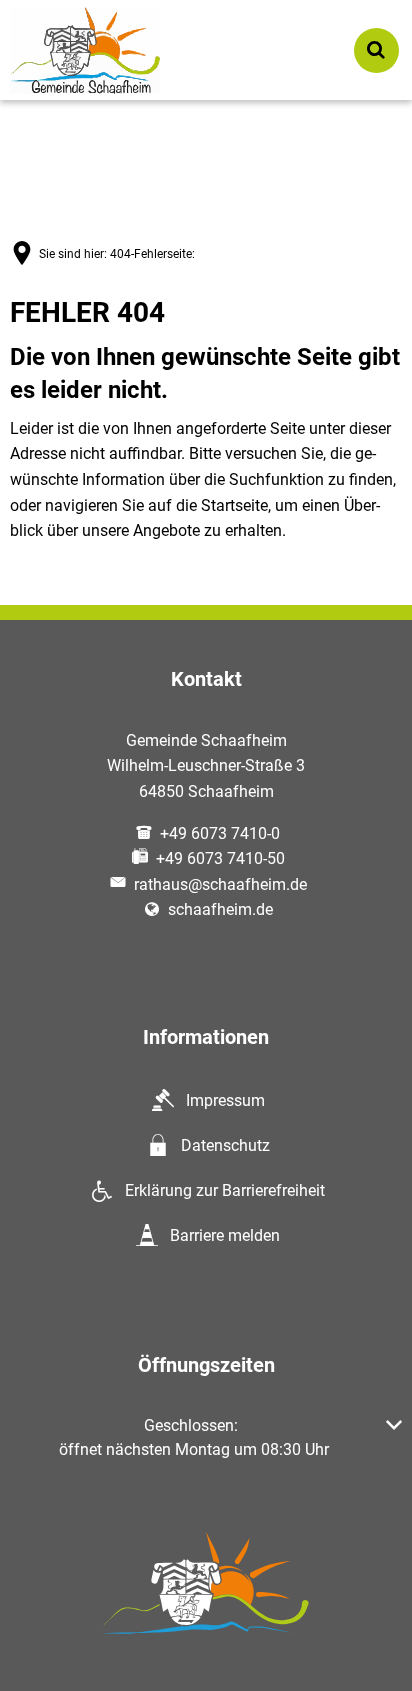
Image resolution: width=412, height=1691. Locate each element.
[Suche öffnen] (376, 50)
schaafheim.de (220, 909)
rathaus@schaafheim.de (220, 884)
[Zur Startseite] (85, 50)
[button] (206, 1438)
